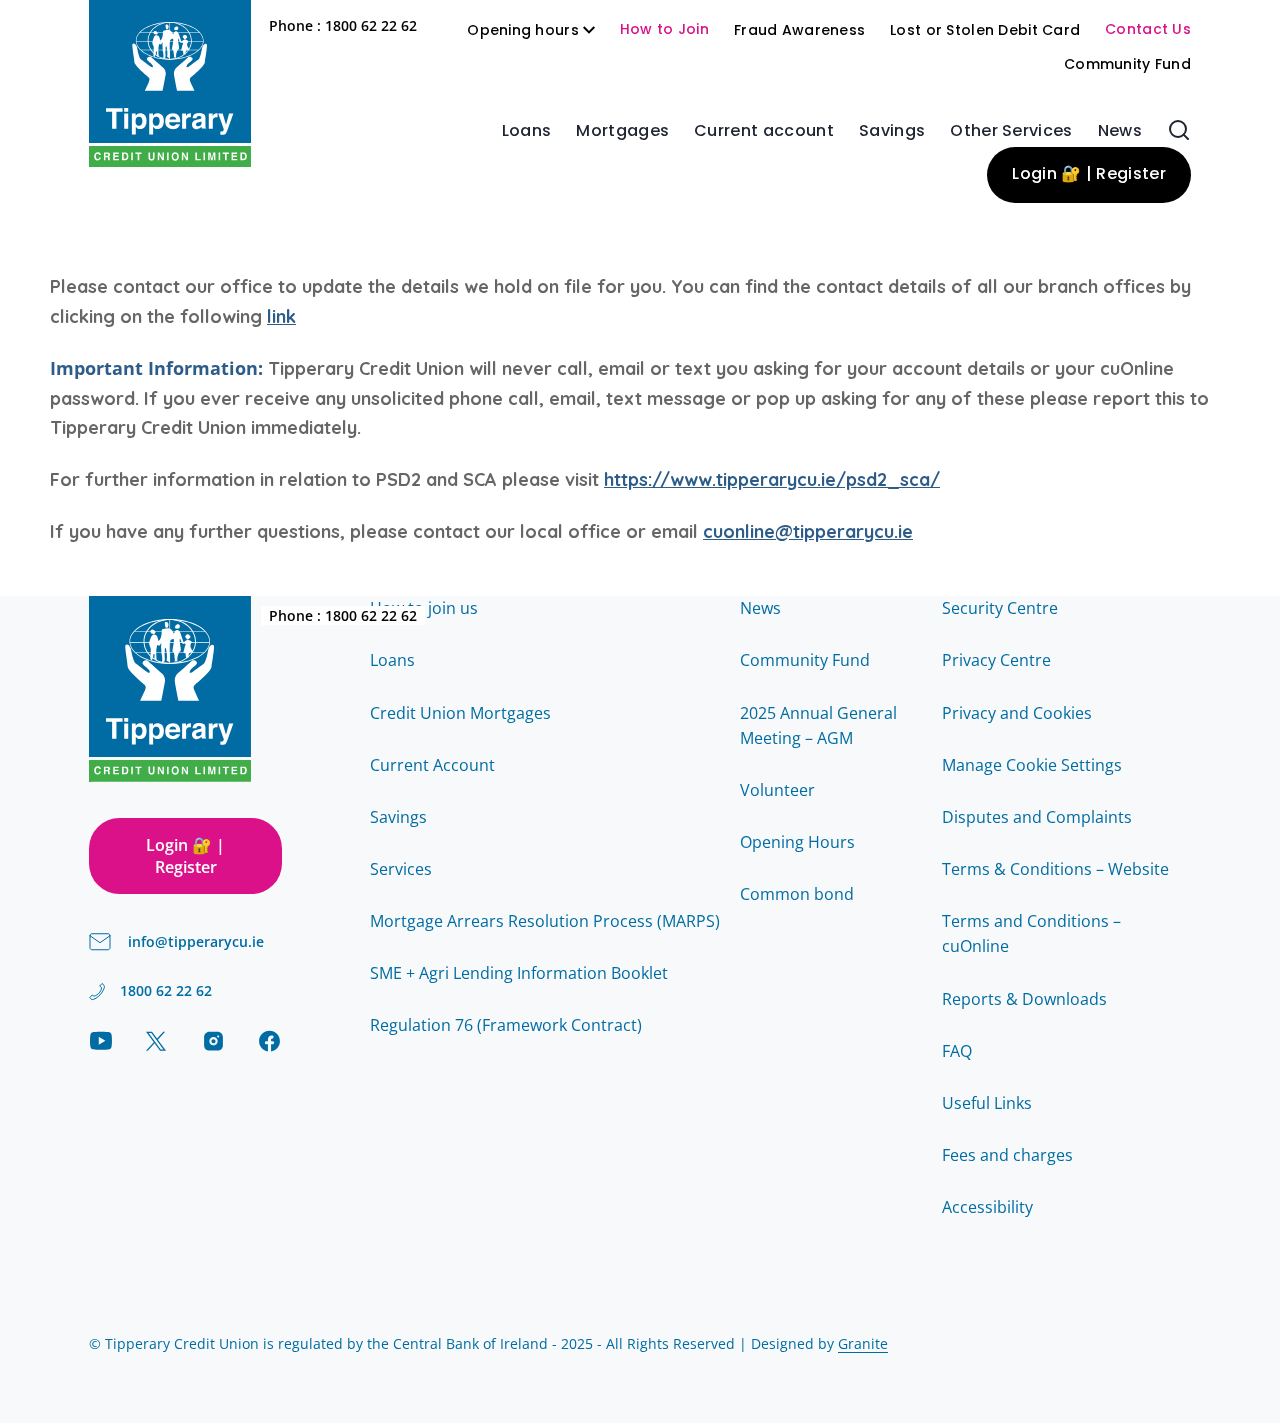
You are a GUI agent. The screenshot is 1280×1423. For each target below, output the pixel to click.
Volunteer (777, 790)
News (1120, 132)
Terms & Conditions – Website (1055, 869)
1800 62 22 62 (371, 25)
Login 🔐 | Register (1089, 175)
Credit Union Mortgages (460, 713)
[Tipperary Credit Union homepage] (170, 83)
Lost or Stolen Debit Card (985, 31)
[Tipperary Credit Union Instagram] (213, 1041)
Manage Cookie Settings (1032, 765)
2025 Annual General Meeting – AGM (818, 726)
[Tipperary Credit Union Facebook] (269, 1041)
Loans (527, 132)
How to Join (664, 30)
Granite (863, 1343)
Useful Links (987, 1103)
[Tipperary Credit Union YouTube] (101, 1040)
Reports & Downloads (1024, 999)
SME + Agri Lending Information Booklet (519, 973)
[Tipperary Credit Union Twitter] (156, 1041)
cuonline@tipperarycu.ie (808, 531)
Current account (764, 132)
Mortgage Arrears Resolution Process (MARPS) (545, 921)
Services (401, 869)
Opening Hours (797, 842)
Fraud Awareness (799, 31)
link (281, 316)
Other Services (1011, 132)
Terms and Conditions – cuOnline (1031, 934)
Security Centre (1000, 608)
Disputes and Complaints (1037, 817)
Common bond (797, 894)
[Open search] (1179, 130)
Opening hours (523, 31)
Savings (892, 132)
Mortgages (622, 132)
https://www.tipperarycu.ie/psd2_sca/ (772, 479)
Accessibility (987, 1207)
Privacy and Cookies (1017, 713)
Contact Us (1148, 30)
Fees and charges (1007, 1155)
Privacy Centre (996, 660)
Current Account (432, 765)
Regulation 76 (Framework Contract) (506, 1025)
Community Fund (1127, 65)
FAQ (957, 1051)
